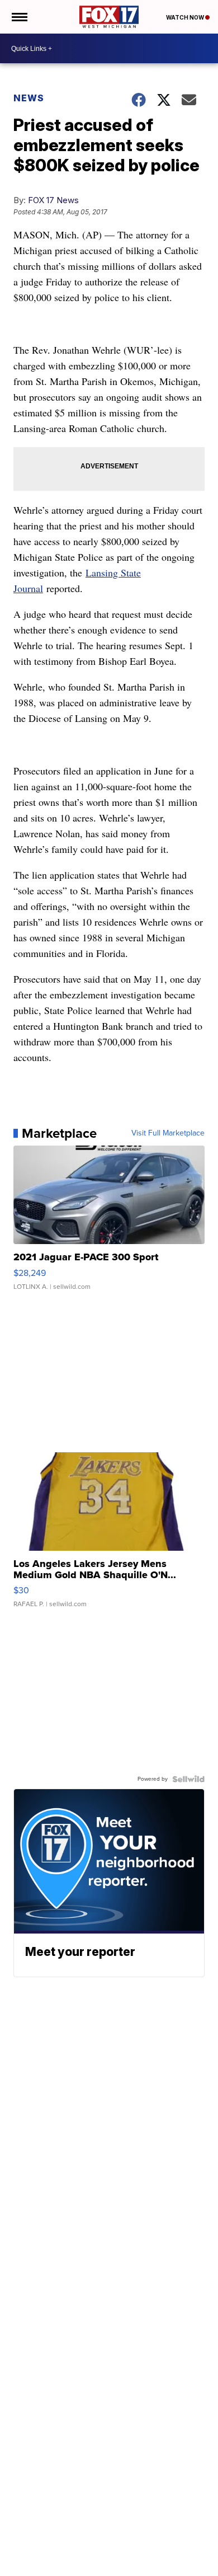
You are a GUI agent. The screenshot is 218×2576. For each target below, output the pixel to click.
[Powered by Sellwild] (188, 1779)
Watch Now (186, 17)
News (29, 98)
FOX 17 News (53, 200)
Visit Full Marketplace (168, 1133)
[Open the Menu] (19, 17)
